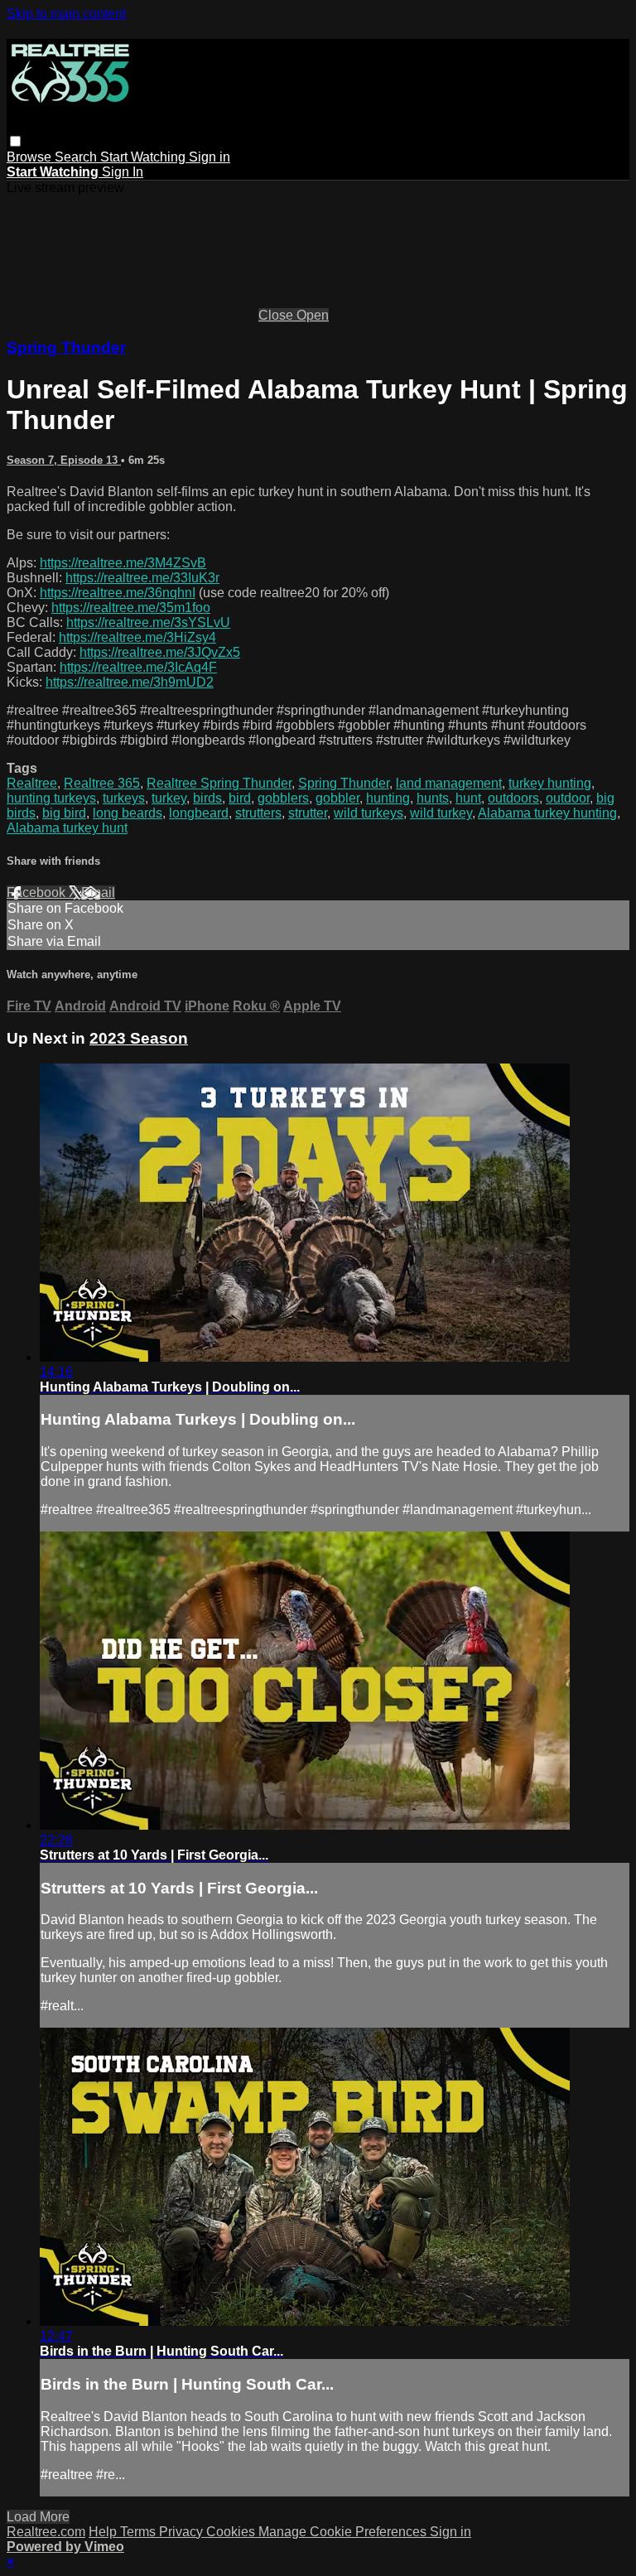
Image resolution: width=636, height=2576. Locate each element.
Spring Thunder (66, 347)
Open (313, 315)
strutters (258, 813)
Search (77, 157)
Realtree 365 (102, 783)
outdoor (568, 798)
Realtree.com (46, 2532)
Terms (140, 2532)
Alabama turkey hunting (547, 813)
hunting (388, 798)
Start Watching (145, 157)
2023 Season (139, 1038)
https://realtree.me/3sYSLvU (148, 622)
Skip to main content (66, 14)
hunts (433, 798)
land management (449, 783)
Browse (31, 157)
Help (104, 2532)
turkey (169, 798)
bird (240, 798)
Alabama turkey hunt (67, 828)
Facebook (38, 892)
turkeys (124, 798)
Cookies (232, 2532)
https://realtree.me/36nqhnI (118, 593)
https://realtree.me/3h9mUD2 (130, 682)
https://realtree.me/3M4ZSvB (123, 563)
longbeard (199, 813)
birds (207, 798)
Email (98, 892)
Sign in (210, 157)
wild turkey (441, 813)
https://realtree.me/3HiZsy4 (137, 637)
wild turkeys (369, 813)
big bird (64, 813)
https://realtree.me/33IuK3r (142, 578)
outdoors (513, 798)
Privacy (183, 2532)
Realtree (32, 783)
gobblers (283, 798)
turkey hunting (550, 783)
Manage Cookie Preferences (344, 2532)
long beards (128, 813)
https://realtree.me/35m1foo (131, 608)
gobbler (337, 798)
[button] (15, 141)
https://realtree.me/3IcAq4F (138, 667)
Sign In (123, 172)
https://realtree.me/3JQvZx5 (160, 652)
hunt (468, 798)
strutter (308, 813)
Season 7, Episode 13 (64, 460)
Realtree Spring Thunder (219, 783)
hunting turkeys (51, 798)
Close (277, 315)
